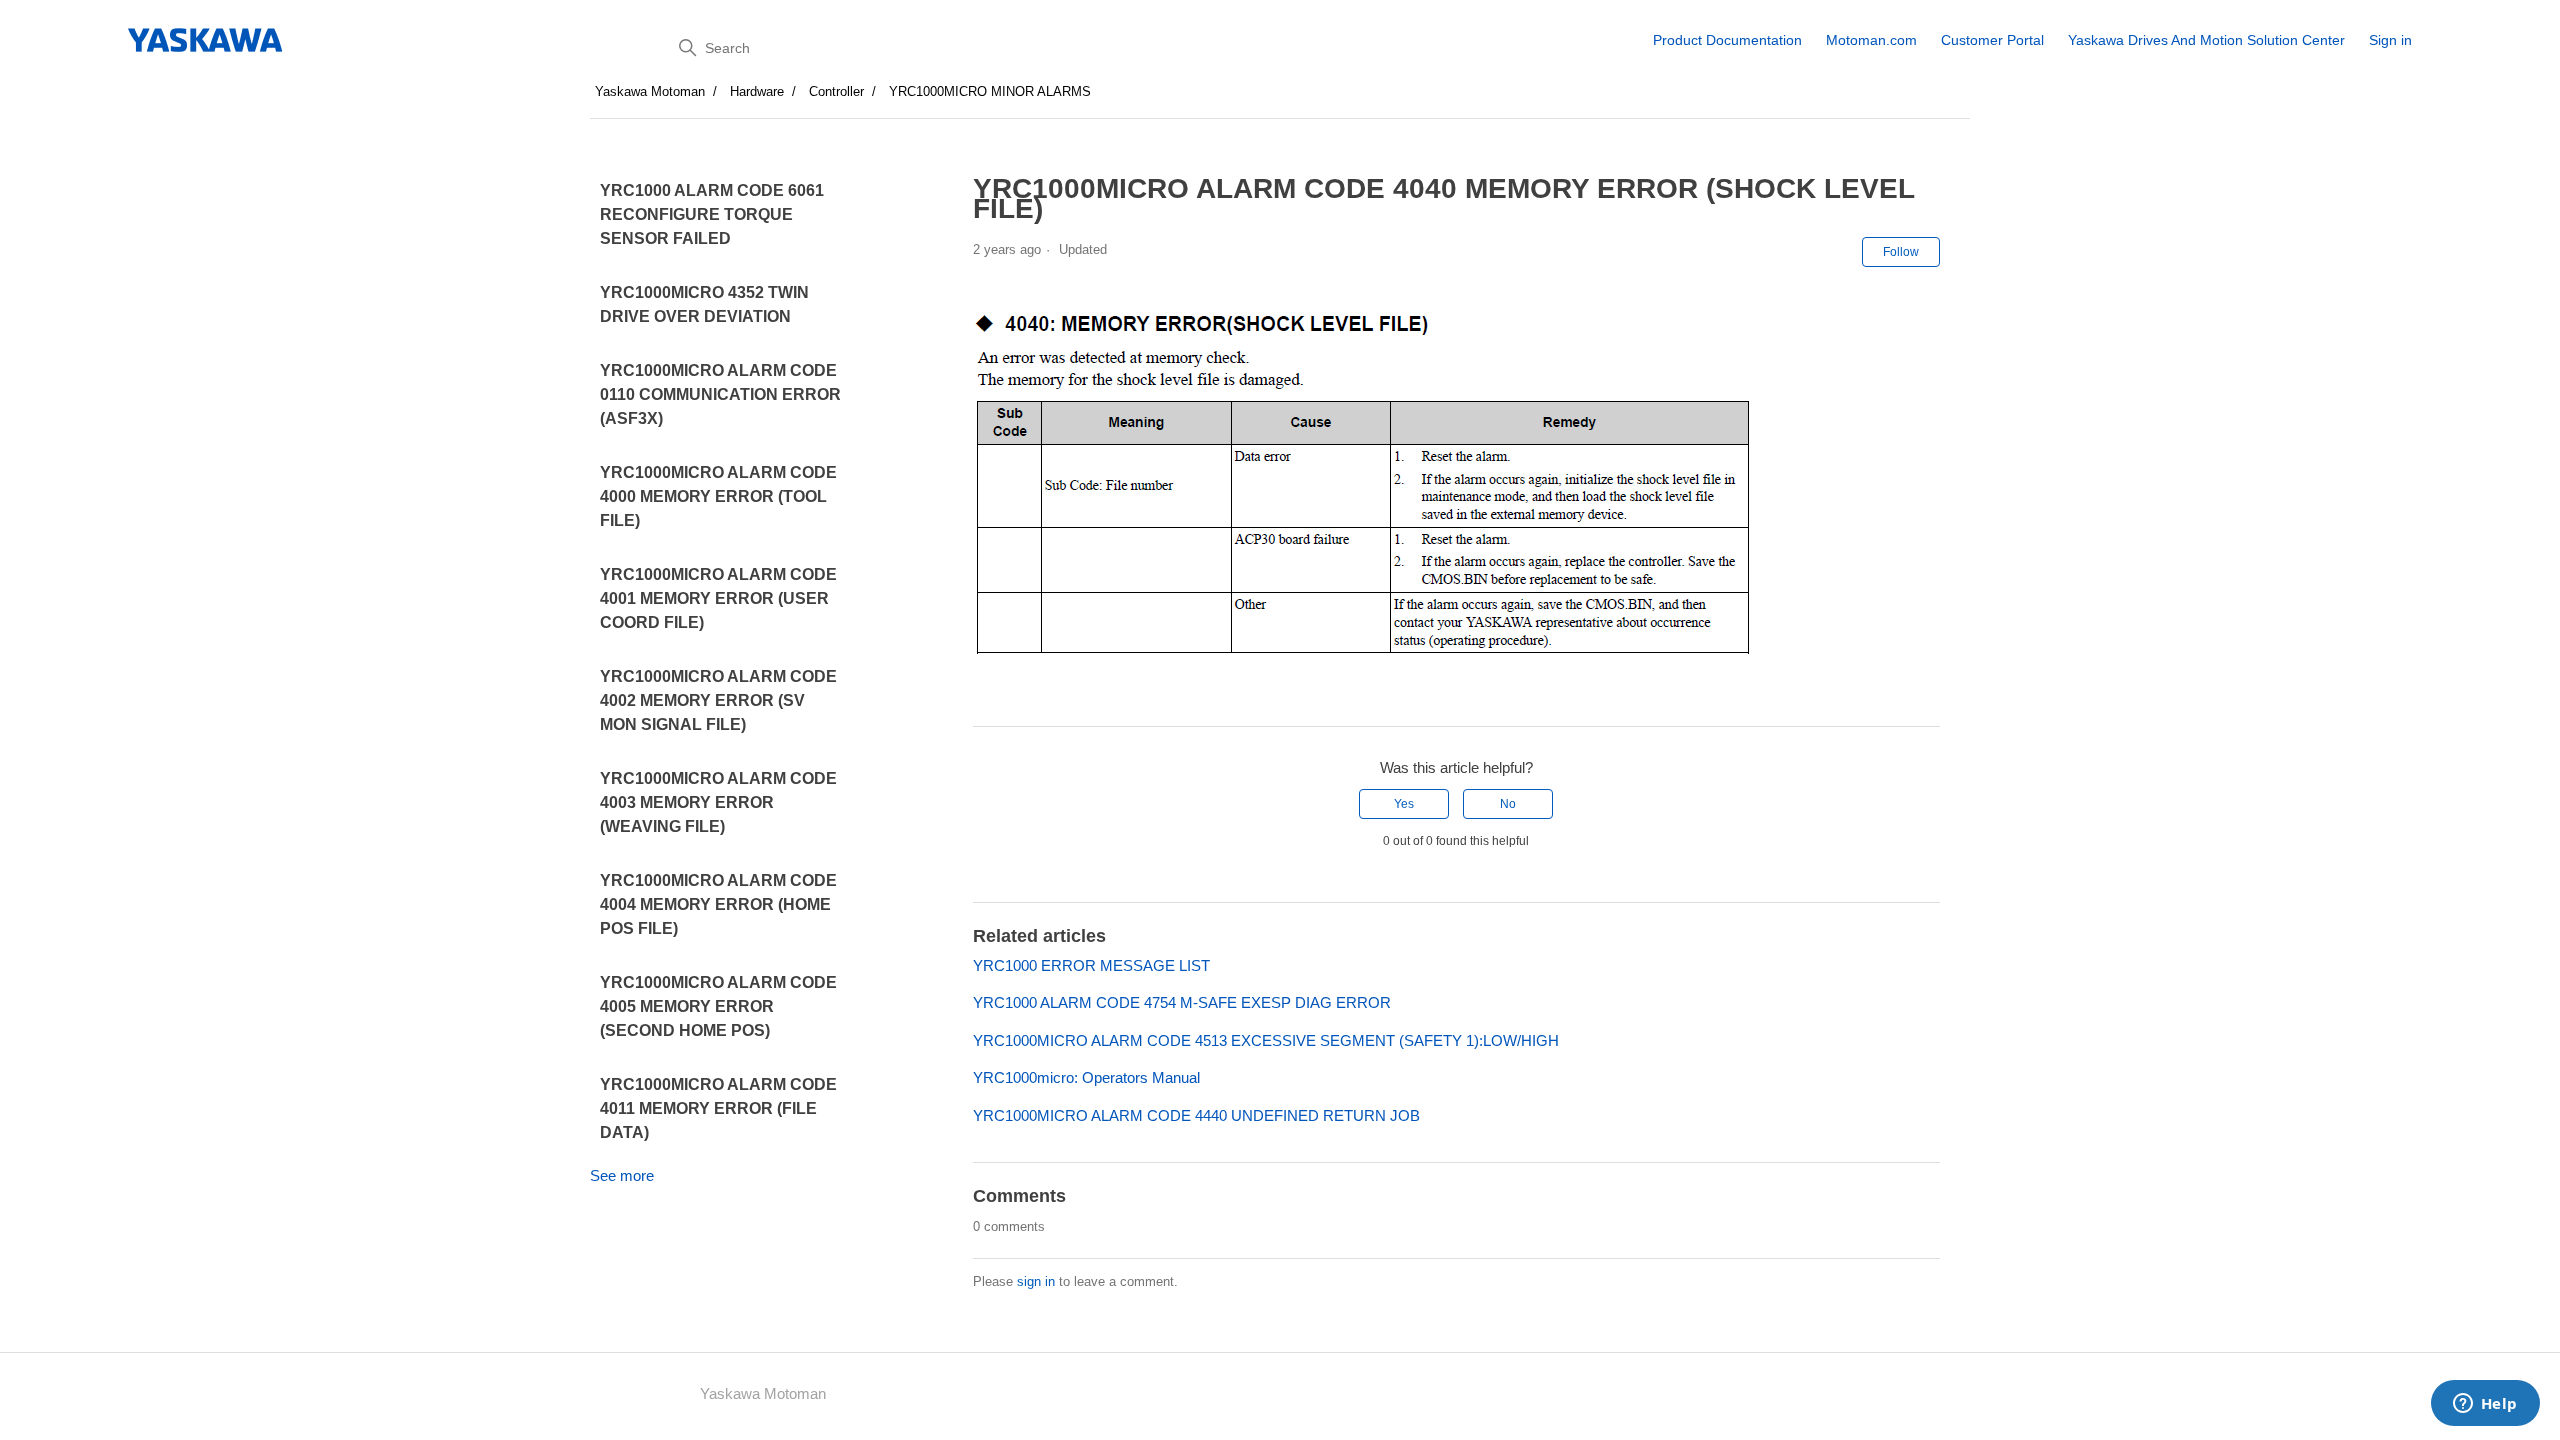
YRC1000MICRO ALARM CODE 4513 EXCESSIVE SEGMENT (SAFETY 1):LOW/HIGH (1266, 1040)
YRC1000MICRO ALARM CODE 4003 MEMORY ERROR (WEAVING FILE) (718, 802)
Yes (1404, 804)
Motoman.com (1871, 40)
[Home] (206, 40)
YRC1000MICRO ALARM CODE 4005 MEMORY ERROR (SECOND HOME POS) (718, 1006)
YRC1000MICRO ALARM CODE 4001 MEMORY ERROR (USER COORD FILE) (718, 598)
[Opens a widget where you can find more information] (2485, 1405)
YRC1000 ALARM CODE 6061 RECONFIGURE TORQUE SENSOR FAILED (712, 214)
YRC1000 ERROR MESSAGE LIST (1091, 965)
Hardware (757, 91)
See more (622, 1175)
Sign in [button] (2390, 40)
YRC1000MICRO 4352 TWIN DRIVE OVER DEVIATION (704, 304)
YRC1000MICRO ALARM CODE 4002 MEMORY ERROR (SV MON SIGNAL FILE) (718, 700)
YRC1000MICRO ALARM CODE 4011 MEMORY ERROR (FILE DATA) (718, 1108)
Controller (836, 91)
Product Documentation (1727, 40)
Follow (1901, 252)
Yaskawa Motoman (650, 91)
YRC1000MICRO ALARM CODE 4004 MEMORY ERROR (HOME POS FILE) (718, 904)
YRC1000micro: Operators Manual (1086, 1077)
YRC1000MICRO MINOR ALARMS (990, 91)
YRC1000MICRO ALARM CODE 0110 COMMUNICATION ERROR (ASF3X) (720, 394)
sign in (1036, 1281)
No (1508, 804)
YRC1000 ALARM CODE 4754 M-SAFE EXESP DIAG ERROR (1182, 1002)
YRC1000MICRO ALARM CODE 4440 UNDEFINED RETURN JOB (1196, 1115)
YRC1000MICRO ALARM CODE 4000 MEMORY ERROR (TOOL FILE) (718, 496)
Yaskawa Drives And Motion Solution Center (2206, 40)
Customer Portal (1992, 40)
